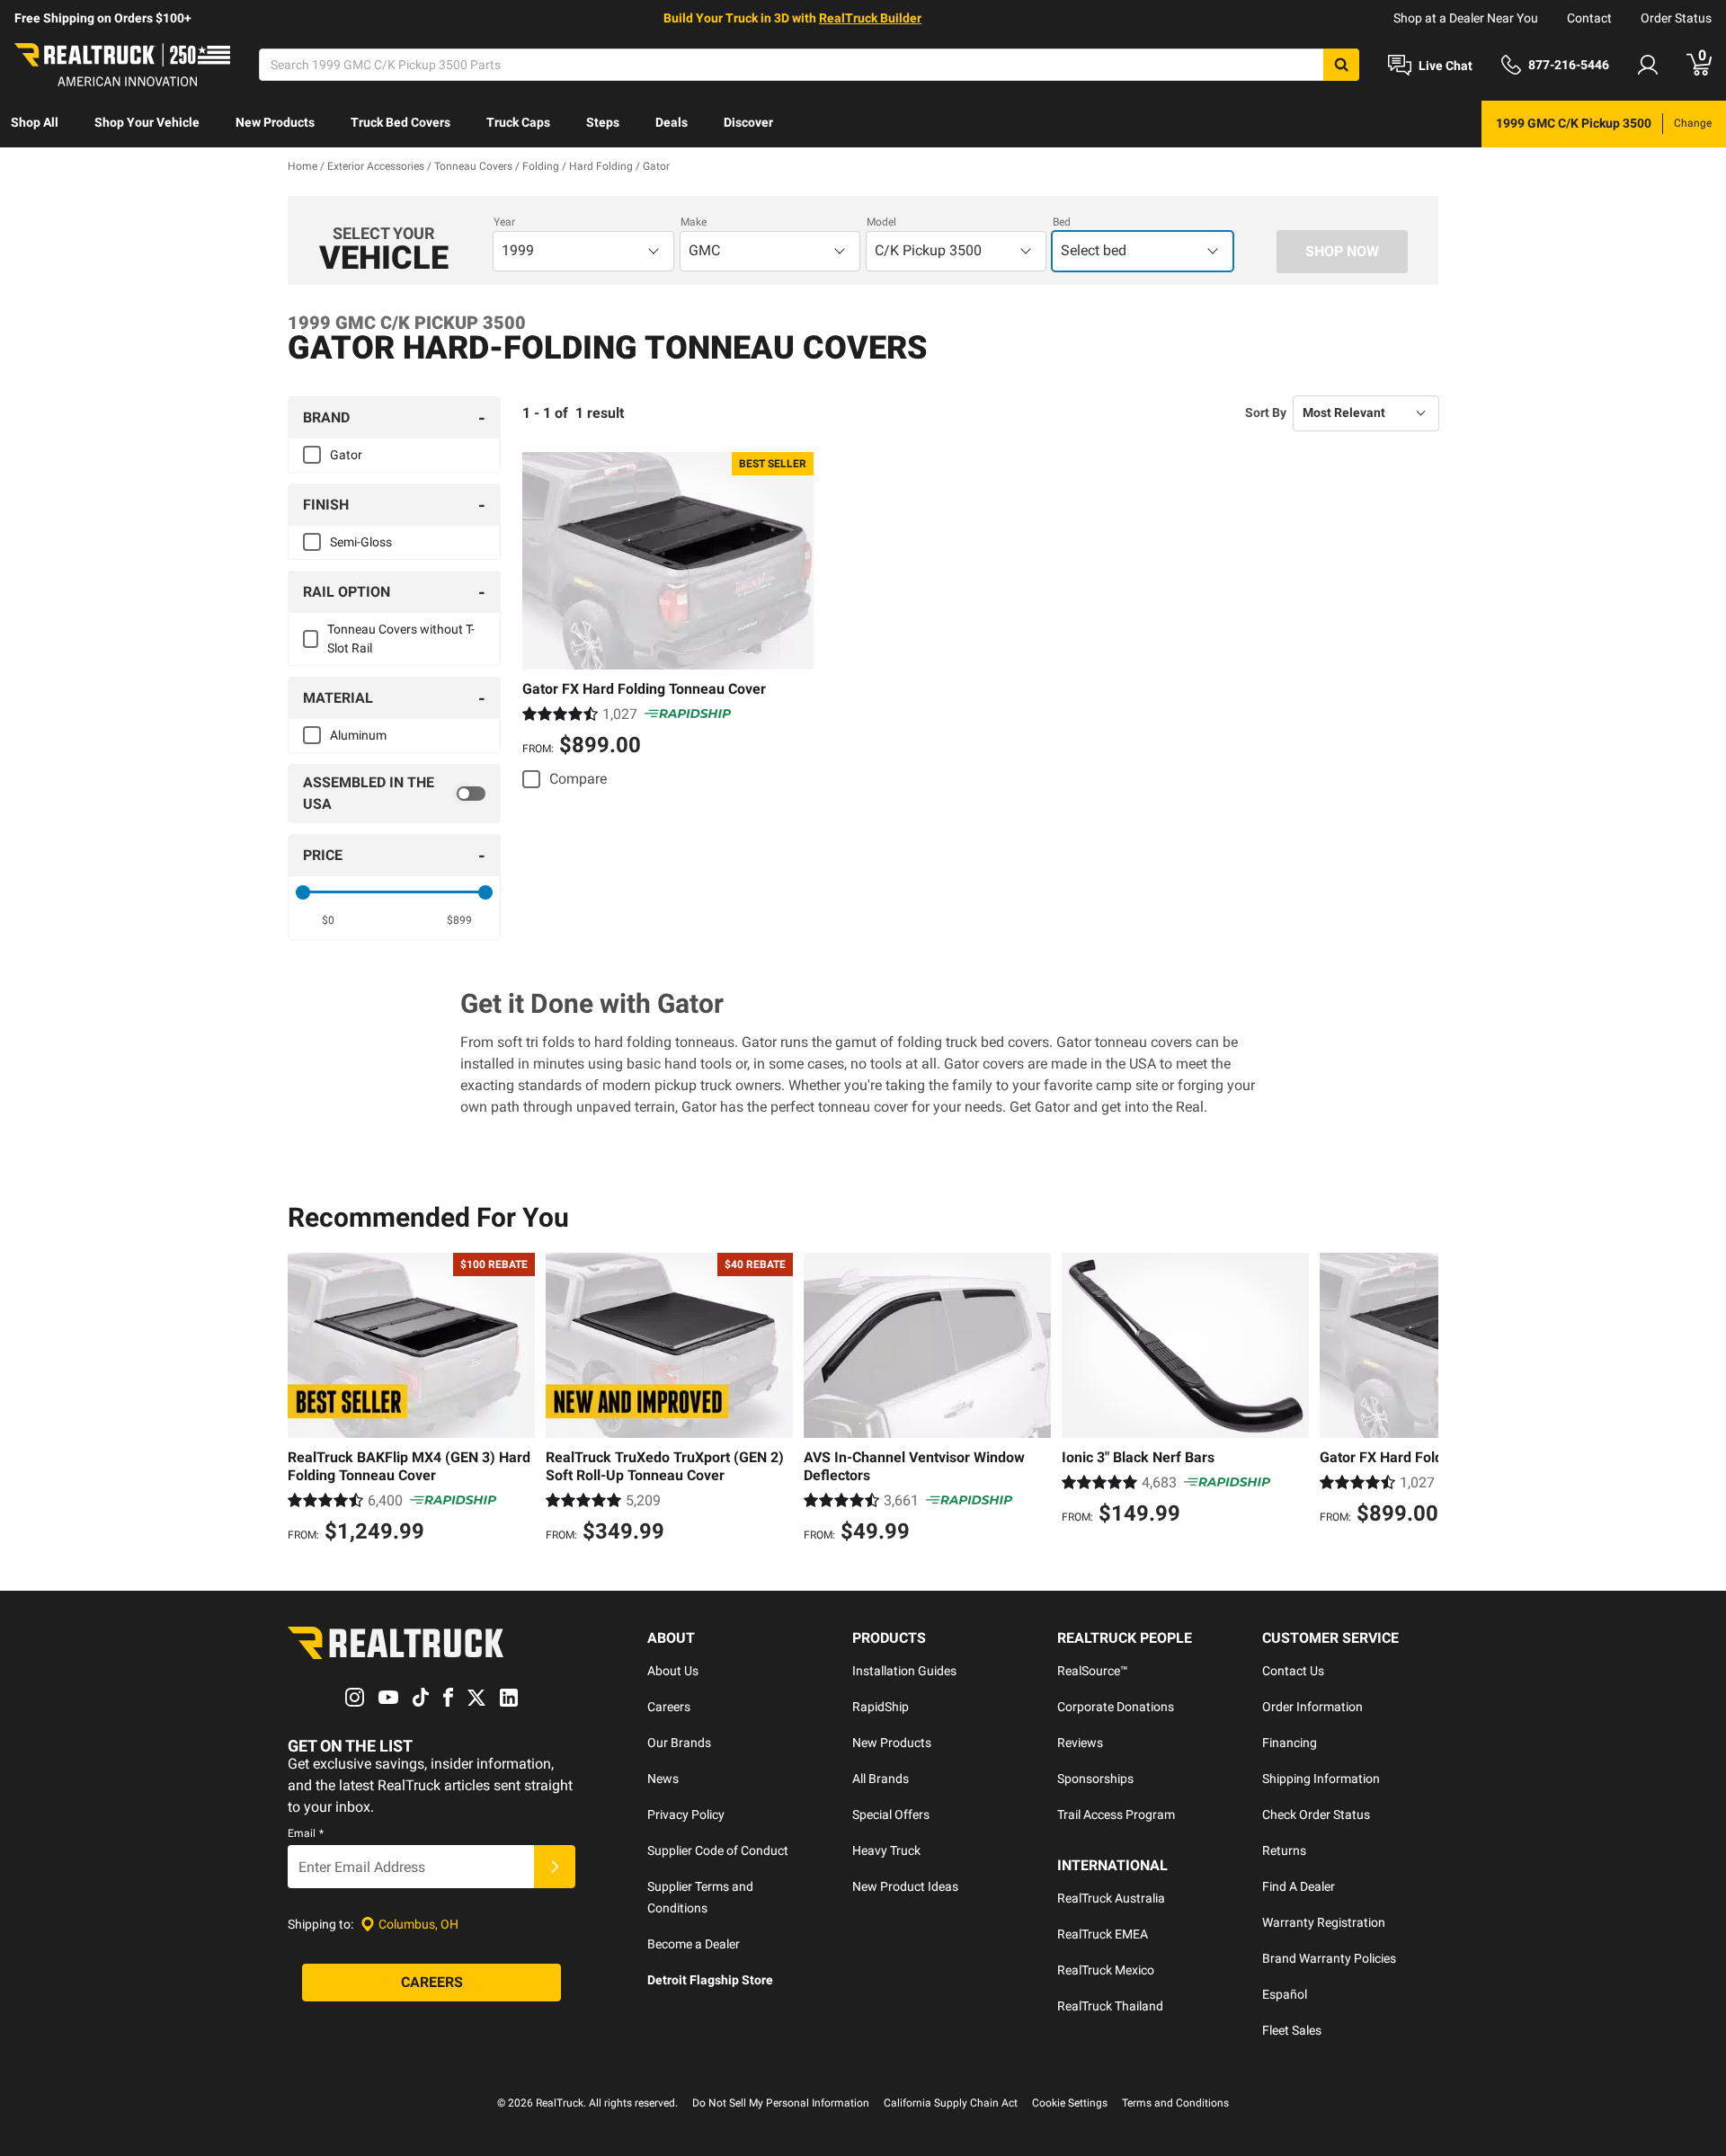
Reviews (1080, 1743)
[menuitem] (35, 124)
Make (694, 222)
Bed (1062, 222)
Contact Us (1293, 1671)
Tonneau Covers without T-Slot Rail (401, 639)
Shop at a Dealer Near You (1466, 18)
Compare (578, 779)
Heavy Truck (886, 1850)
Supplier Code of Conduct (718, 1850)
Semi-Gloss (361, 542)
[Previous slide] (306, 1400)
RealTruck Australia (1111, 1898)
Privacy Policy (686, 1814)
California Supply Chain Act (951, 2103)
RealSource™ (1093, 1671)
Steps (603, 122)
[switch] (394, 794)
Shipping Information (1321, 1779)
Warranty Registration (1324, 1922)
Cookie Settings (1070, 2103)
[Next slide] (1420, 1400)
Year (504, 222)
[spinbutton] (329, 920)
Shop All (35, 122)
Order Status (1676, 18)
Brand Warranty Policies (1329, 1958)
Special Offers (891, 1814)
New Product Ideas (905, 1886)
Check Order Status (1316, 1814)
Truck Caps (518, 122)
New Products (275, 122)
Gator (346, 455)
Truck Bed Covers (400, 122)
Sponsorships (1095, 1779)
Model (881, 222)
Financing (1290, 1743)
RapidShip (881, 1707)
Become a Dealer (694, 1944)
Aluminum (358, 735)
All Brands (881, 1779)
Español (1285, 1994)
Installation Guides (904, 1671)
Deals (672, 122)
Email (306, 1833)
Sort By (1266, 413)
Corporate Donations (1116, 1707)
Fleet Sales (1292, 2030)
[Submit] (555, 1867)
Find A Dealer (1299, 1886)
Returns (1284, 1850)
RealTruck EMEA (1103, 1934)
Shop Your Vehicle (147, 122)
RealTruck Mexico (1106, 1970)
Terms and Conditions (1175, 2103)
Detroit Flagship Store (710, 1980)
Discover (748, 122)
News (663, 1779)
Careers (669, 1707)
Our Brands (679, 1743)
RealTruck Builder (870, 18)
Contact (1589, 18)
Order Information (1312, 1707)
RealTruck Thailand (1110, 2006)
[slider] (303, 892)
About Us (673, 1671)
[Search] (1341, 65)
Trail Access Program (1116, 1814)
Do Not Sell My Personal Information (781, 2103)
